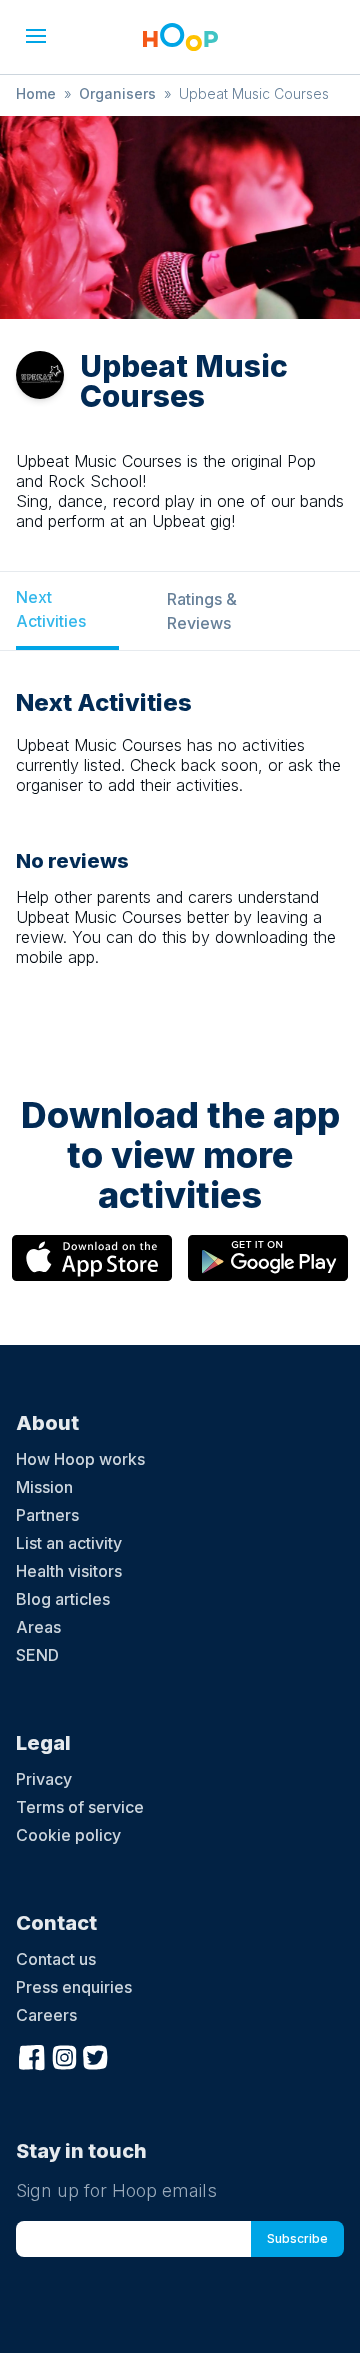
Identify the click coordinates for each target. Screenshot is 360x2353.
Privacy (44, 1779)
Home (36, 93)
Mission (44, 1487)
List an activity (69, 1543)
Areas (38, 1627)
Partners (47, 1515)
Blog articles (63, 1599)
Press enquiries (74, 1987)
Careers (46, 2015)
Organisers (117, 93)
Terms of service (80, 1807)
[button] (36, 36)
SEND (37, 1655)
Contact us (56, 1959)
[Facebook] (32, 2055)
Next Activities (51, 609)
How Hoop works (80, 1459)
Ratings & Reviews (202, 611)
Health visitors (69, 1571)
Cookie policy (68, 1835)
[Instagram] (64, 2055)
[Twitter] (96, 2055)
